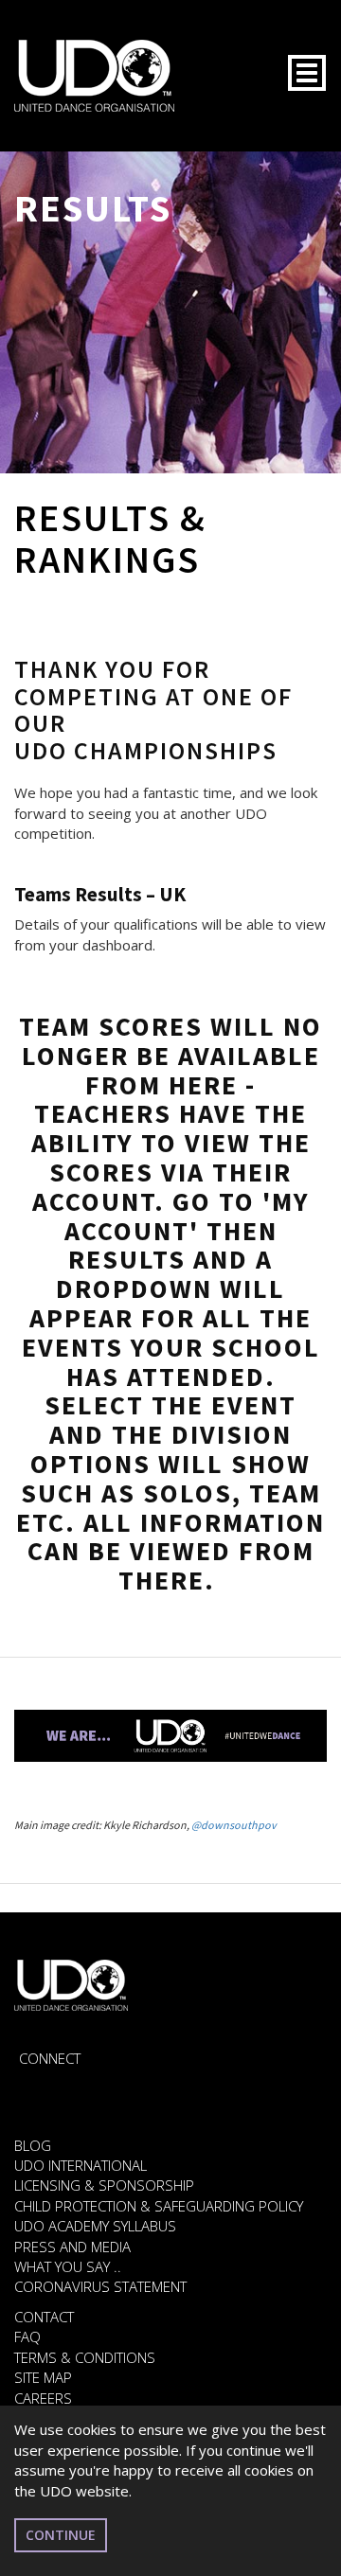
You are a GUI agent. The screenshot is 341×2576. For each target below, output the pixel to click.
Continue (61, 2535)
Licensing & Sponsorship (104, 2185)
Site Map (43, 2377)
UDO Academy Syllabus (95, 2226)
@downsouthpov (234, 1825)
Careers (43, 2398)
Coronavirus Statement (100, 2286)
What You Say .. (68, 2266)
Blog (33, 2145)
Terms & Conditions (85, 2357)
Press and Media (72, 2247)
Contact (44, 2317)
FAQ (27, 2336)
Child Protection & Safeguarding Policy (159, 2206)
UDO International (81, 2165)
